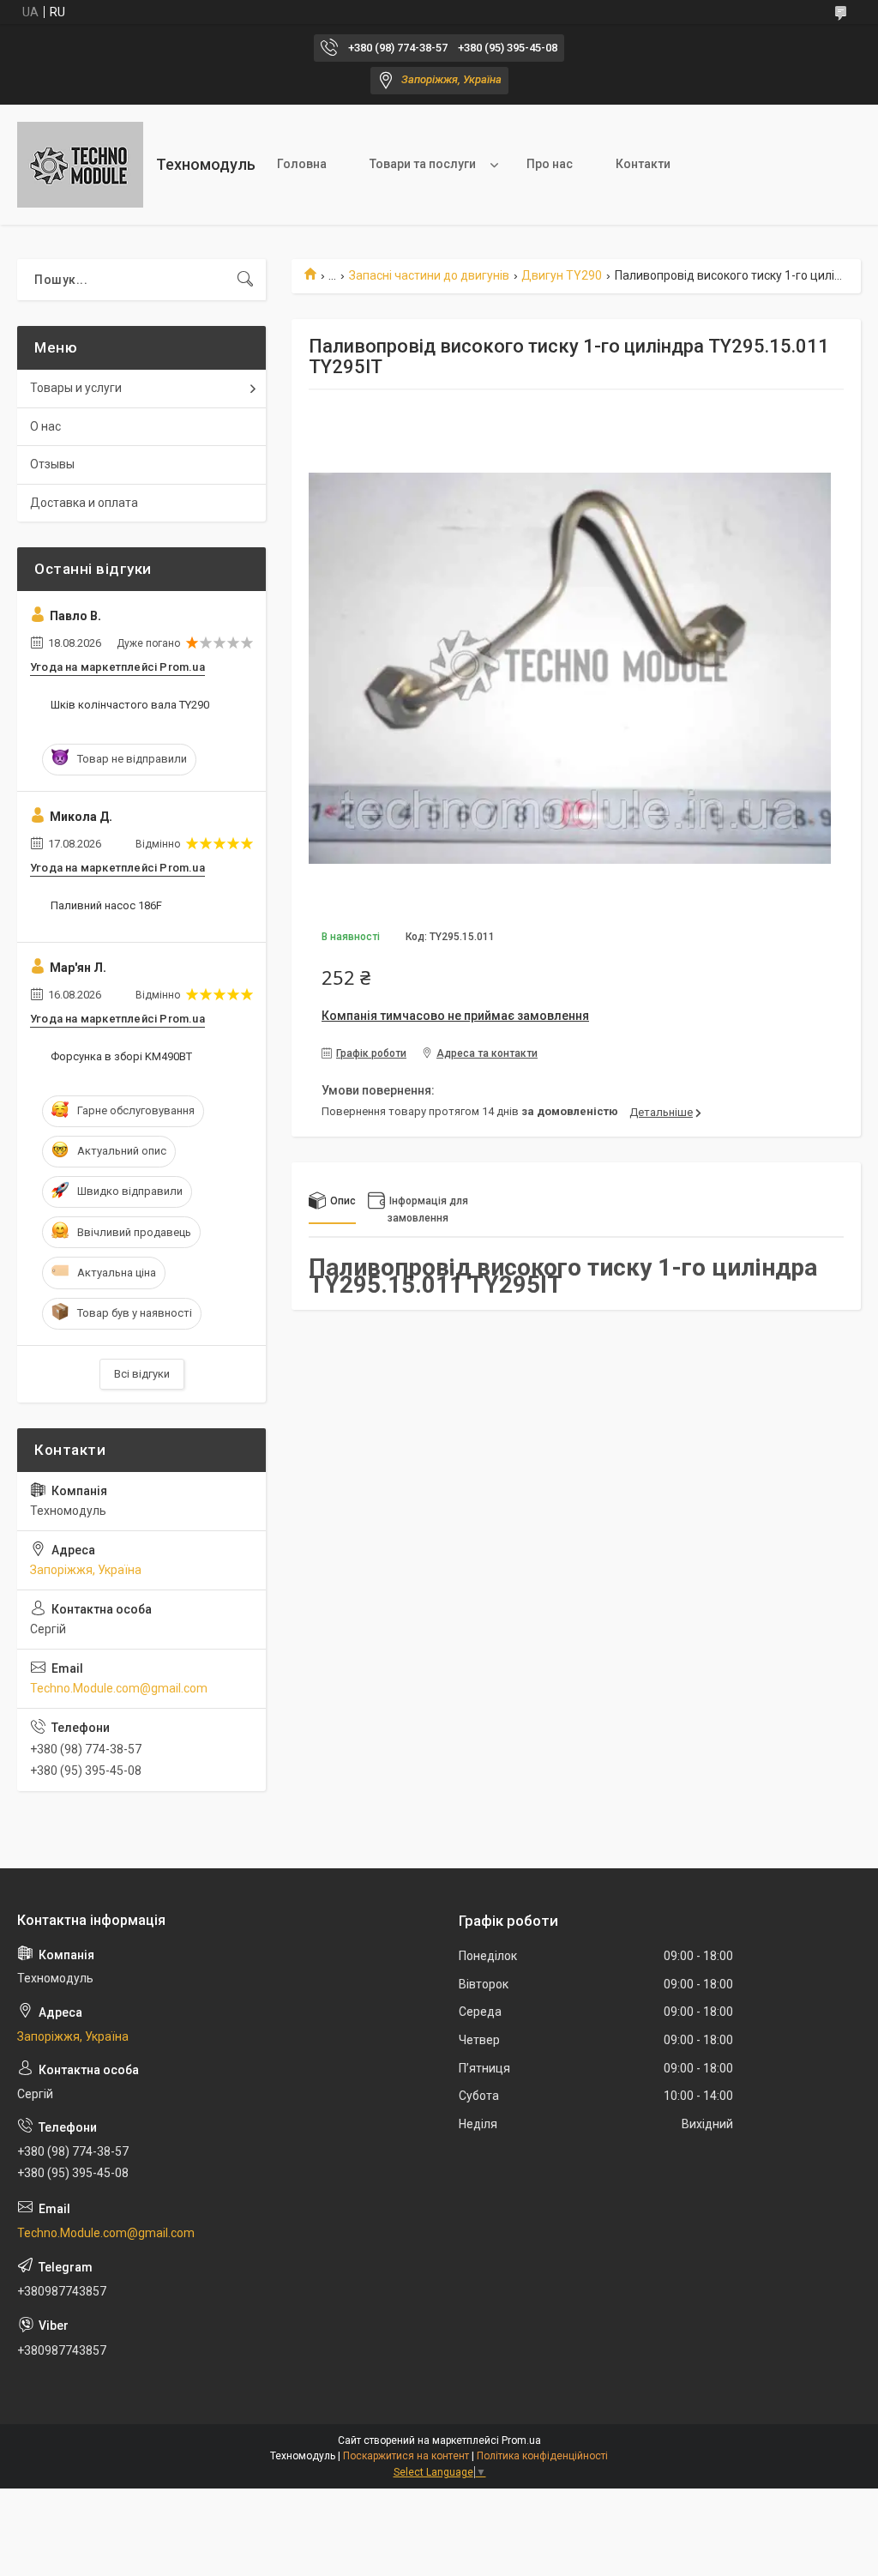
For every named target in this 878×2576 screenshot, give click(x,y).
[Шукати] (245, 280)
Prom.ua (521, 2440)
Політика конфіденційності (542, 2456)
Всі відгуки (142, 1374)
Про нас (550, 164)
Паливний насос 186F (106, 905)
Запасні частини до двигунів (429, 275)
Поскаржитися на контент (406, 2456)
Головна (302, 164)
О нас (45, 426)
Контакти (643, 164)
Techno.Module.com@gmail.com (119, 1688)
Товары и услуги (76, 388)
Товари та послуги (423, 164)
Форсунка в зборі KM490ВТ (121, 1056)
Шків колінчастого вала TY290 (130, 705)
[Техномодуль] (80, 165)
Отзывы (52, 464)
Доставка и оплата (84, 503)
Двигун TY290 (562, 275)
